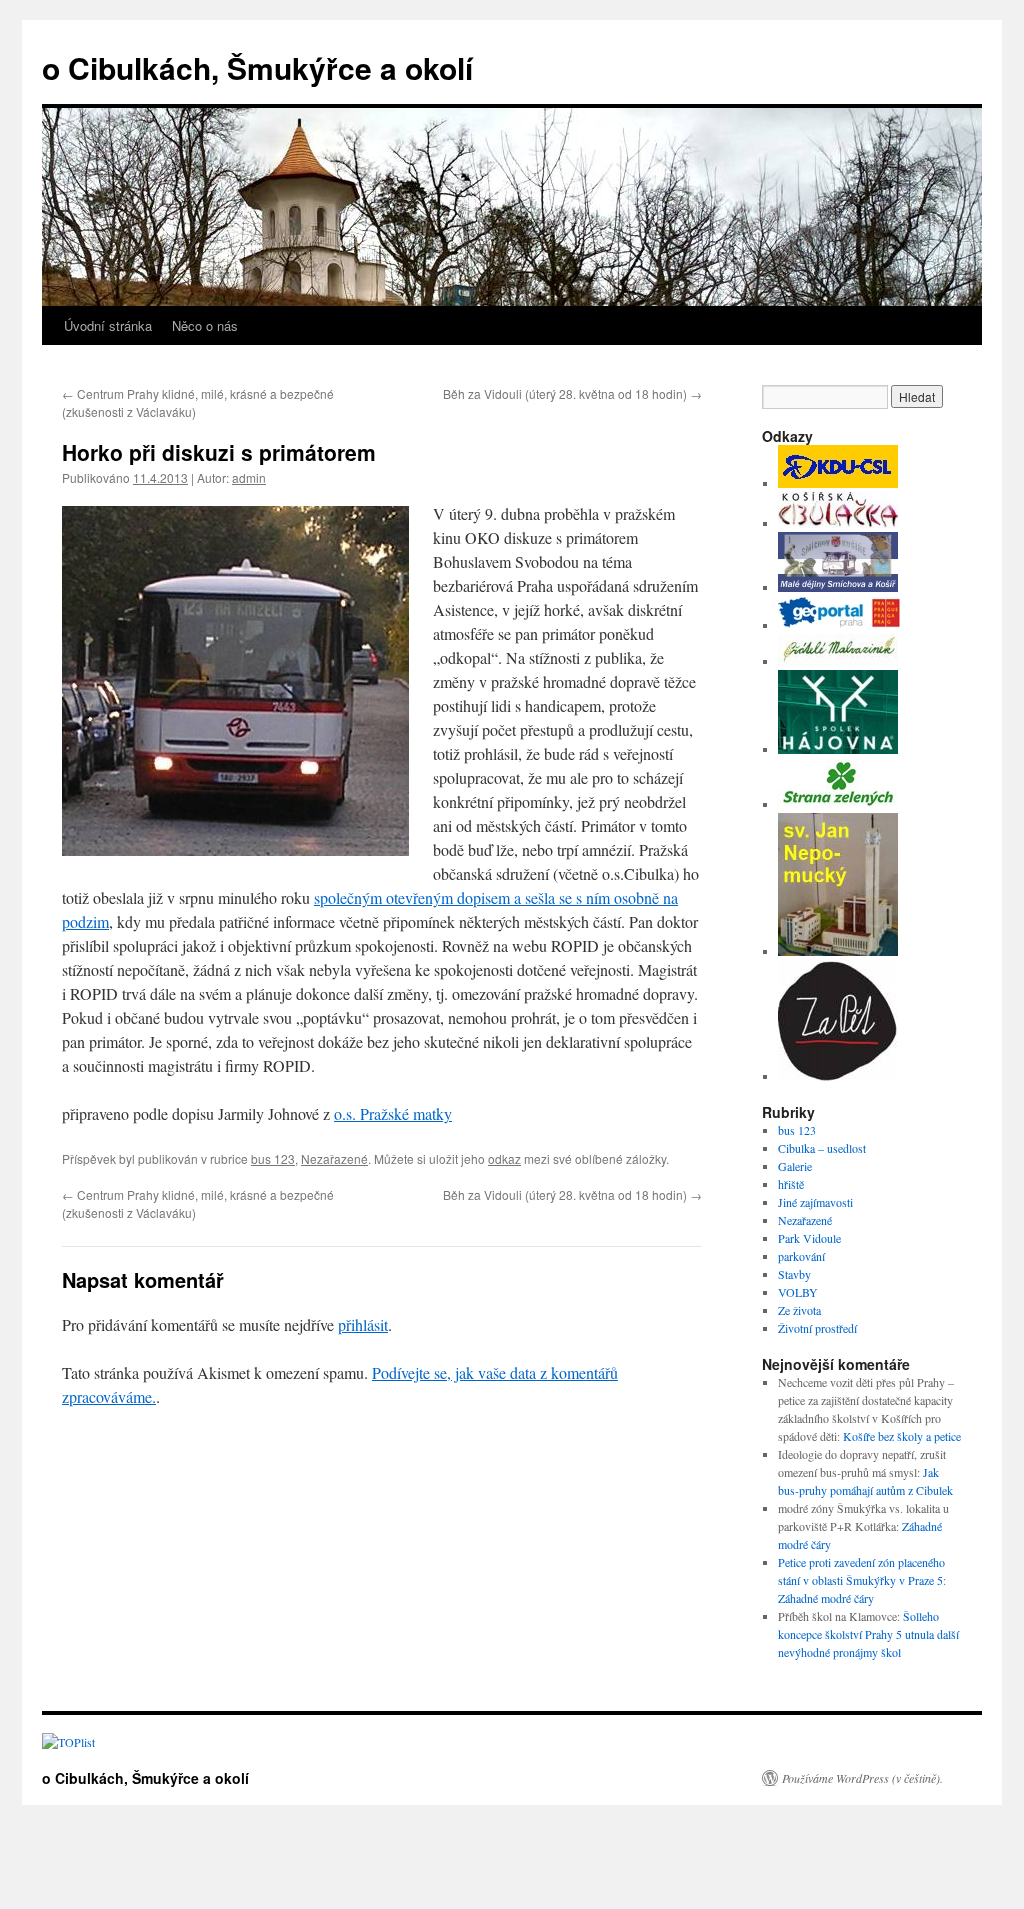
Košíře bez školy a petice (902, 1436)
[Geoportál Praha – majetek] (839, 625)
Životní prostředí (817, 1328)
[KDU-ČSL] (838, 483)
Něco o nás (205, 325)
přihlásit (363, 1324)
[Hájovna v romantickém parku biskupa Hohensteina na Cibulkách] (838, 749)
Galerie (795, 1166)
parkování (801, 1256)
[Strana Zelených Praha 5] (838, 804)
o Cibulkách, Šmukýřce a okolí (257, 67)
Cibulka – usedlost (822, 1148)
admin (249, 477)
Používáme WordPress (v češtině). (862, 1778)
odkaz (504, 1158)
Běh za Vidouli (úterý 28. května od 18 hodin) (572, 393)
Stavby (794, 1274)
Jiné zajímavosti (815, 1202)
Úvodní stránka (108, 325)
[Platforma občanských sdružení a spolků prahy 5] (837, 1076)
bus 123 (273, 1158)
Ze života (799, 1310)
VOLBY (798, 1292)
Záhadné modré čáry (826, 1598)
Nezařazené (334, 1158)
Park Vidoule (809, 1238)
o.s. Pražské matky (393, 1113)
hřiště (791, 1184)
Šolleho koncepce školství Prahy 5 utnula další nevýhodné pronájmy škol (868, 1634)
